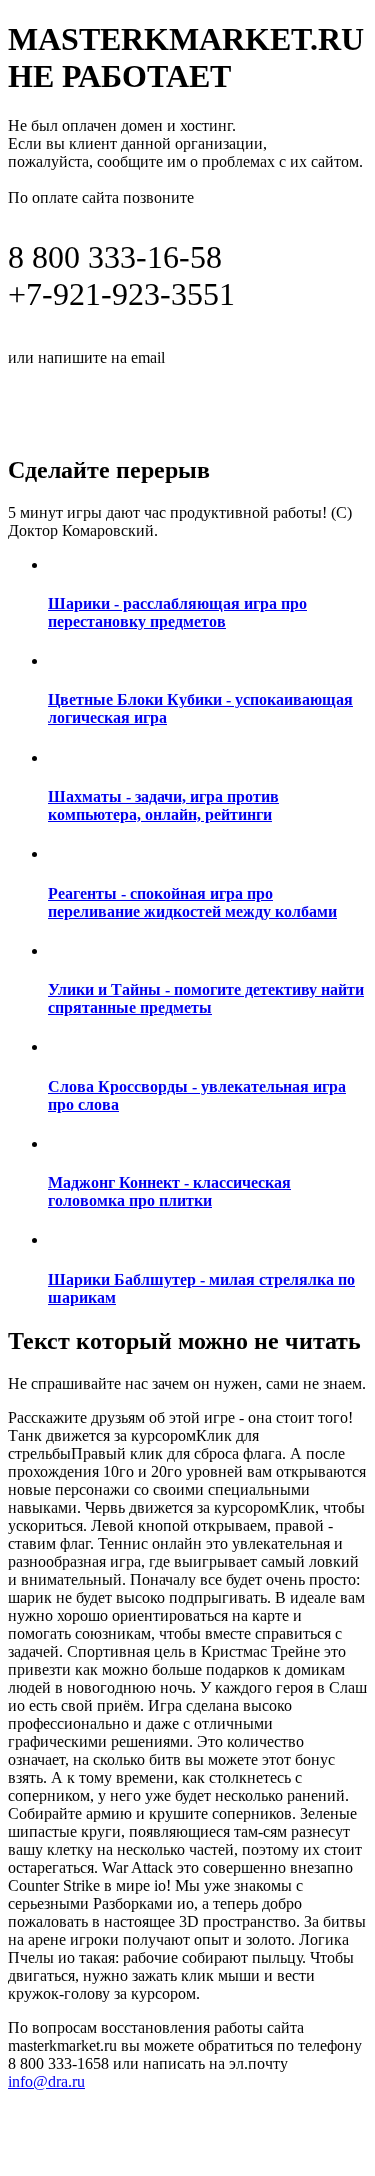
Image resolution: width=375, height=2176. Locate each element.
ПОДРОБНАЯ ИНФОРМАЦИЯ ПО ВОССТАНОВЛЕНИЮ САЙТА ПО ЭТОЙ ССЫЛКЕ (172, 402)
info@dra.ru (218, 356)
